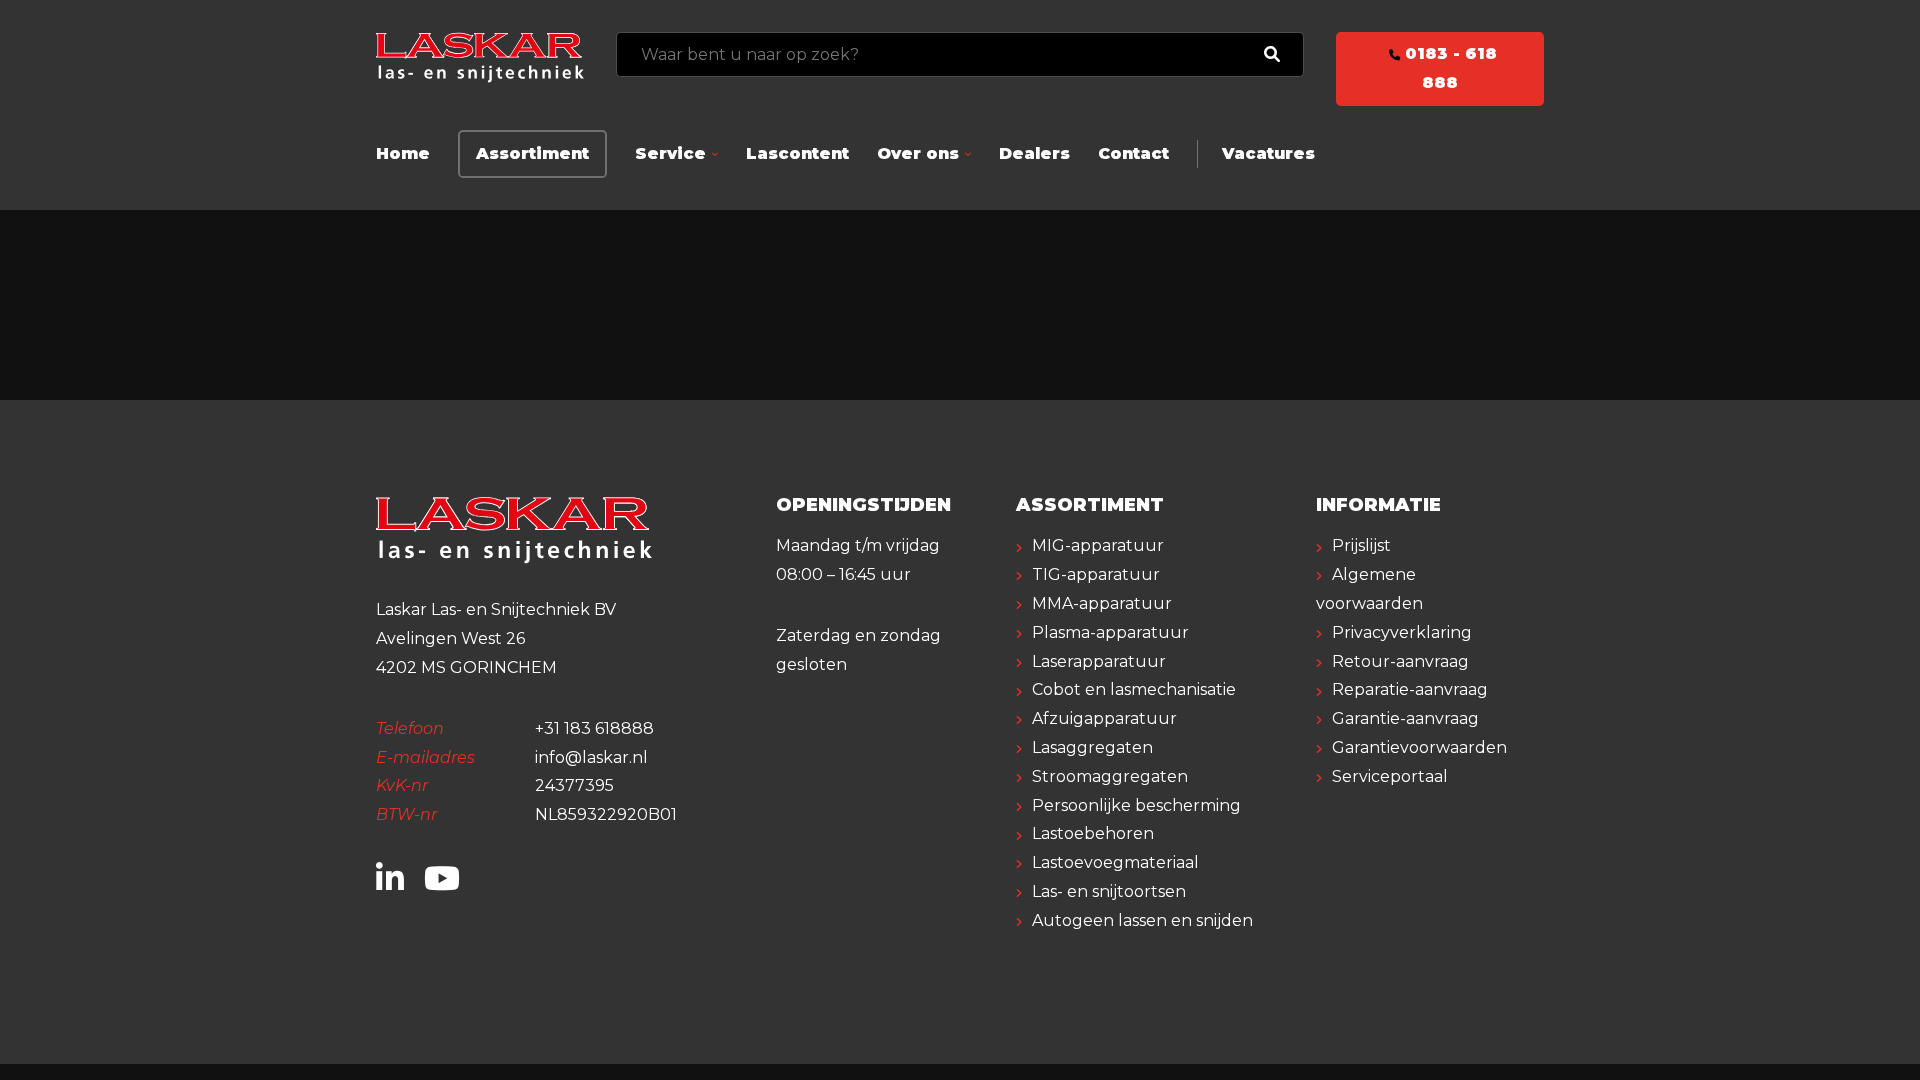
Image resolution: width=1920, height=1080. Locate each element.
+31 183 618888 (594, 728)
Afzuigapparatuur (1104, 718)
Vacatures (1268, 153)
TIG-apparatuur (1096, 574)
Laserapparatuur (1099, 661)
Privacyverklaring (1402, 632)
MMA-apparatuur (1102, 603)
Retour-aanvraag (1400, 661)
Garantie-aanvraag (1405, 718)
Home (403, 153)
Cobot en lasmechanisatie (1134, 689)
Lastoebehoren (1093, 833)
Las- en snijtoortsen (1109, 891)
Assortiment (532, 153)
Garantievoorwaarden (1419, 747)
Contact (1133, 153)
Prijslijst (1361, 545)
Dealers (1034, 153)
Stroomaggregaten (1110, 776)
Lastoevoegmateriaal (1115, 862)
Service (670, 153)
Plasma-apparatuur (1110, 632)
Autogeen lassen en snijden (1142, 920)
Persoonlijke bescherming (1136, 805)
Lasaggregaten (1092, 747)
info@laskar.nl (591, 757)
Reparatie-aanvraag (1410, 689)
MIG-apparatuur (1098, 545)
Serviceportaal (1390, 776)
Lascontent (797, 153)
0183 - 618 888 (1448, 68)
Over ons (918, 153)
